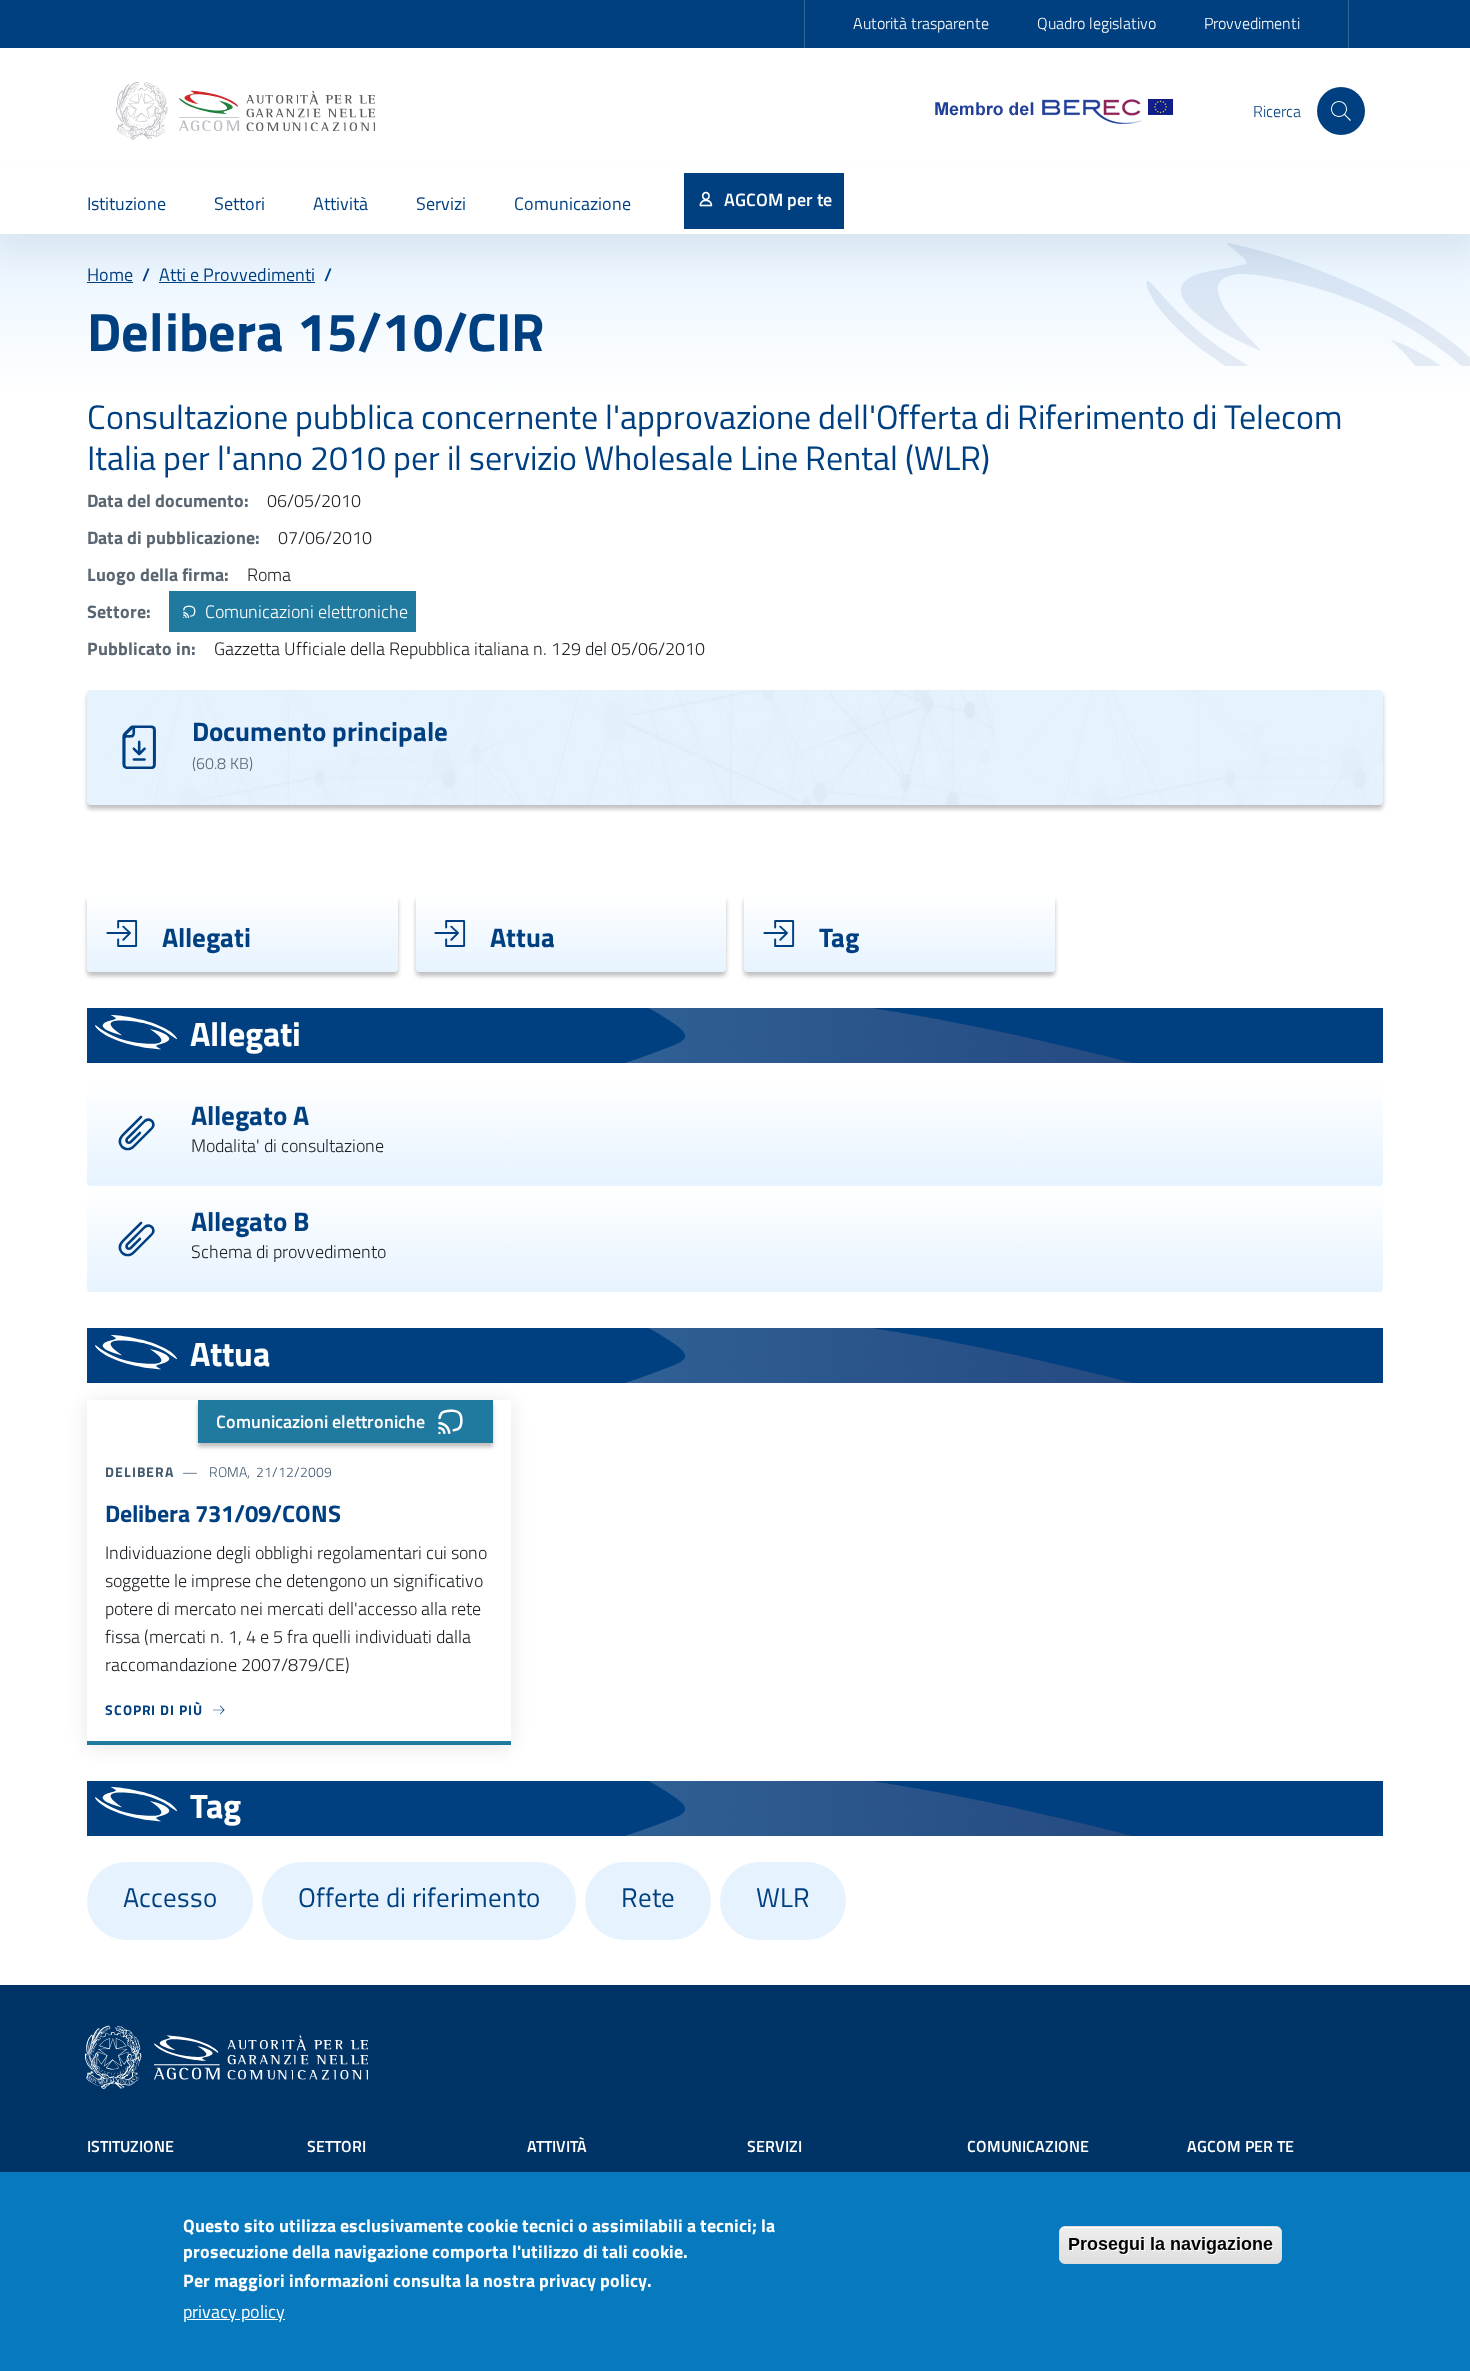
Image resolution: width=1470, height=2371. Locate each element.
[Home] (248, 111)
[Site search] (1341, 111)
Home (110, 274)
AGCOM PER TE (1240, 2146)
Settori (336, 2146)
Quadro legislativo (1096, 23)
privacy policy (234, 2312)
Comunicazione (1028, 2146)
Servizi (774, 2146)
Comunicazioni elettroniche (304, 611)
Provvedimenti (1252, 23)
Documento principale (320, 730)
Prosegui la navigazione (1170, 2244)
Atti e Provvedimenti (237, 274)
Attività (557, 2146)
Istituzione (130, 2146)
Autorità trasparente (921, 23)
